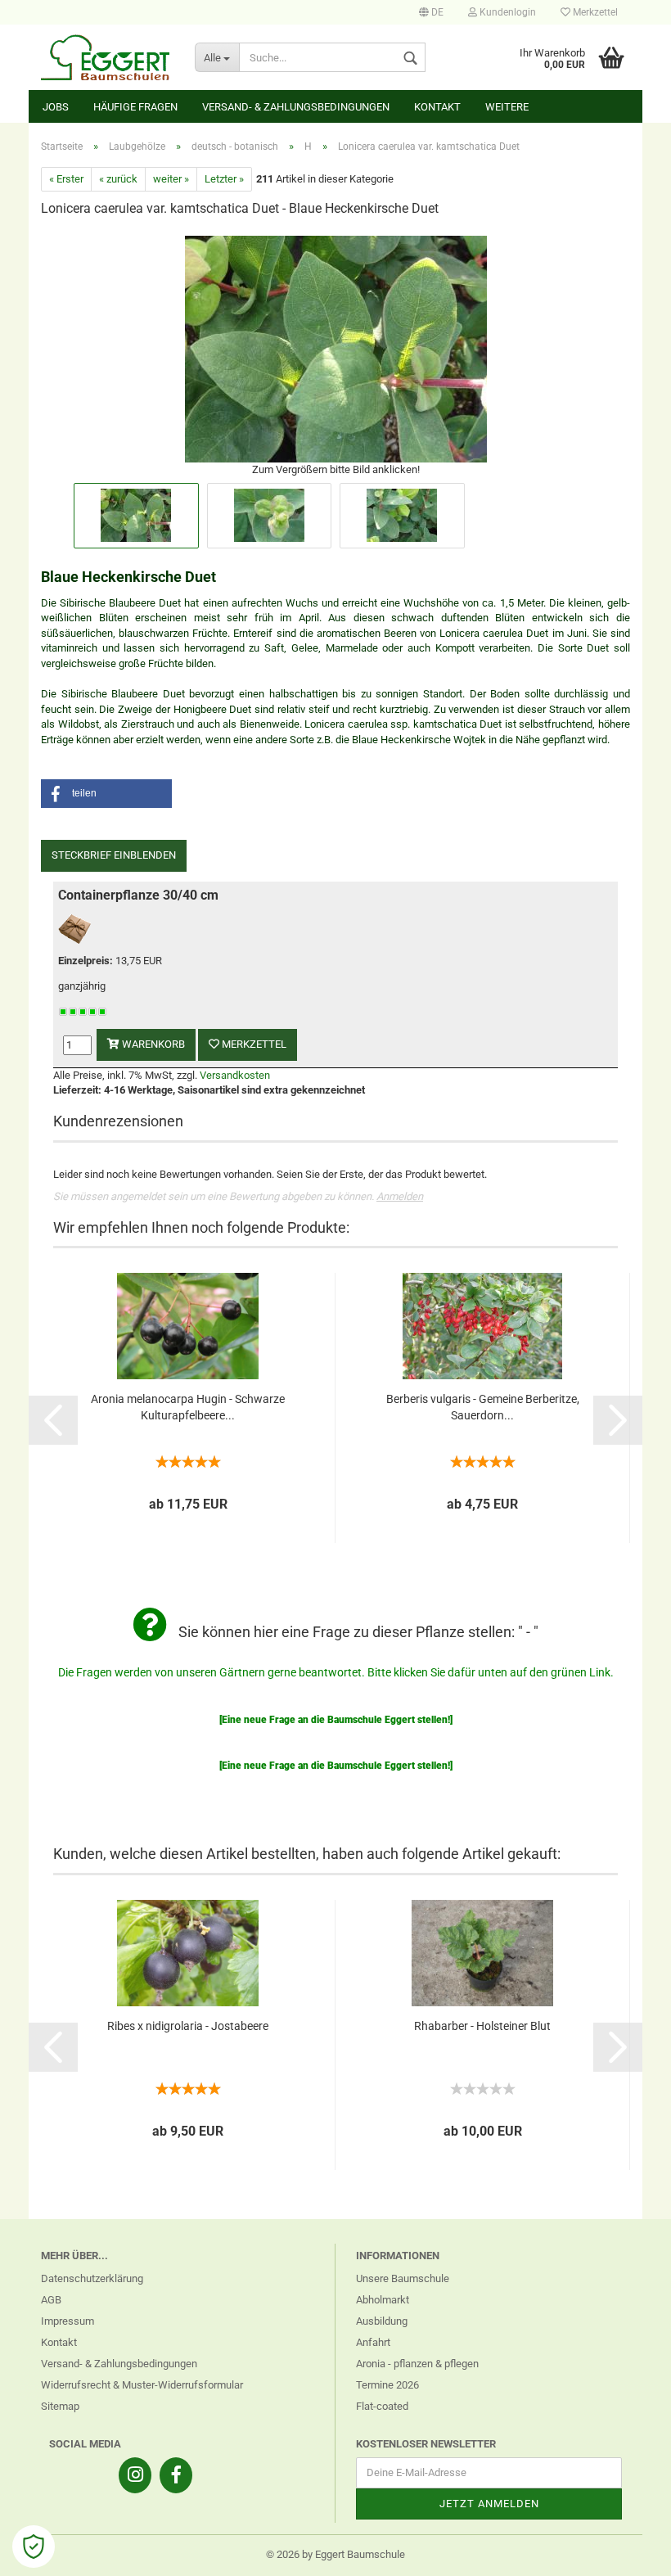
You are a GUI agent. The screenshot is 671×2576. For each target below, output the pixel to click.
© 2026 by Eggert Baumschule (335, 2554)
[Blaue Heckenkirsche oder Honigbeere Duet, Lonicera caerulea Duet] (336, 347)
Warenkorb (152, 1044)
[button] (106, 794)
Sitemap (60, 2406)
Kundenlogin (507, 12)
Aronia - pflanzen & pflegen (417, 2364)
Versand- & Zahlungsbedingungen (296, 107)
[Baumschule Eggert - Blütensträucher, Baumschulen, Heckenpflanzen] (106, 57)
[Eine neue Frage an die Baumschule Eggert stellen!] (336, 1720)
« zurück (118, 179)
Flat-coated (382, 2406)
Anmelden (400, 1196)
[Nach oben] (626, 2551)
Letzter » (224, 179)
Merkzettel (594, 12)
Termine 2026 (387, 2385)
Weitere (507, 107)
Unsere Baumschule (403, 2278)
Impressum (68, 2321)
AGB (51, 2300)
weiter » (171, 179)
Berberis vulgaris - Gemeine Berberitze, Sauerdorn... (483, 1407)
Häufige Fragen (135, 107)
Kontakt (437, 107)
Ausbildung (382, 2321)
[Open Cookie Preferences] (34, 2547)
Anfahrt (373, 2342)
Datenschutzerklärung (92, 2278)
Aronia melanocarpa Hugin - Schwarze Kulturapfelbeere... (188, 1407)
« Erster (66, 179)
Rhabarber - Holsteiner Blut (482, 2026)
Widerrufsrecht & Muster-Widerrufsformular (142, 2385)
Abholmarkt (383, 2300)
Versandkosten (235, 1075)
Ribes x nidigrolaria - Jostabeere (188, 2026)
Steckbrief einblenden (114, 855)
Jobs (56, 107)
